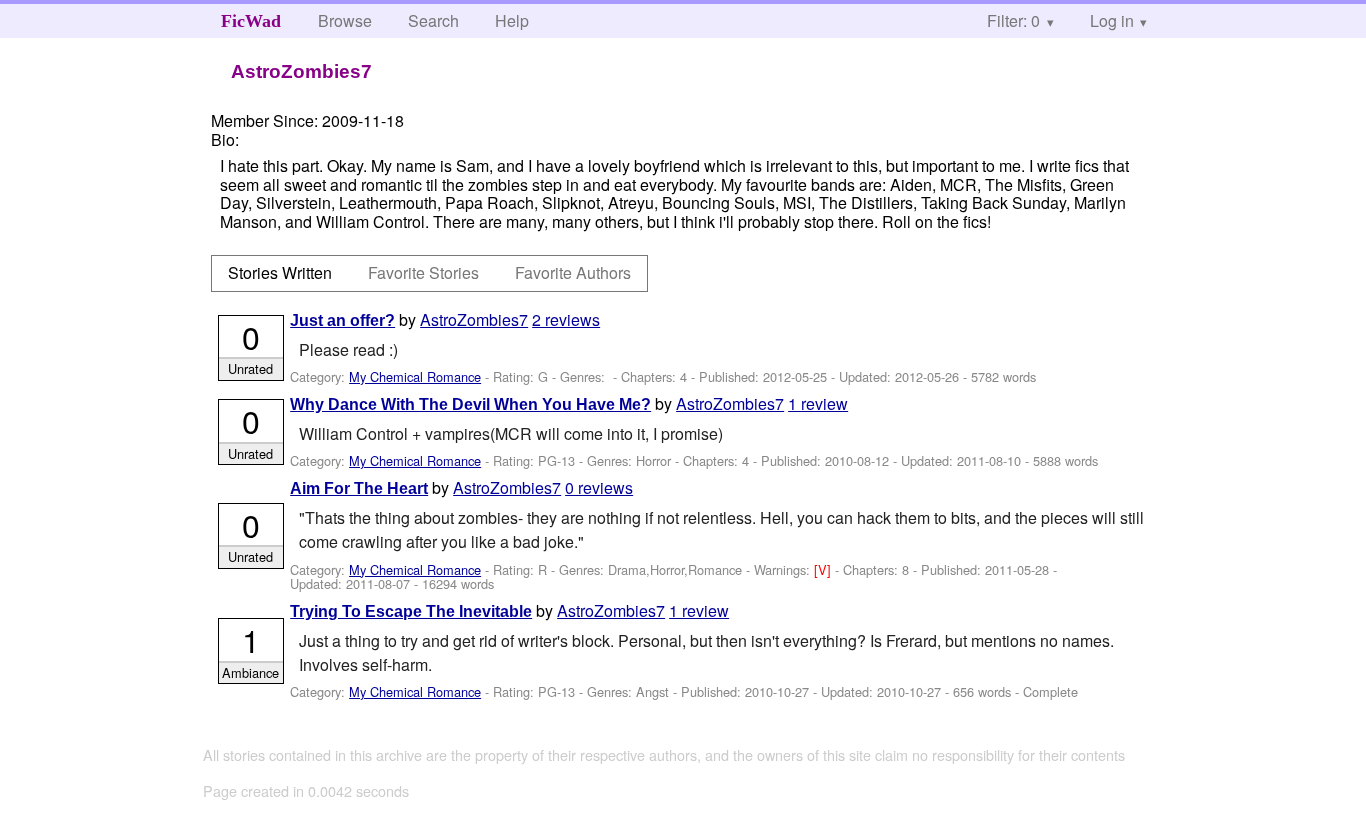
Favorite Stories (423, 272)
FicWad (251, 21)
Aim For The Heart (359, 488)
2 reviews (566, 319)
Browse (345, 20)
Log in (1112, 20)
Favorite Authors (573, 272)
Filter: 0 (1013, 20)
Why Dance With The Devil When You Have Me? (470, 404)
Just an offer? (342, 320)
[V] (824, 569)
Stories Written (280, 272)
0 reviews (599, 487)
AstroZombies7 (474, 319)
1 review (818, 403)
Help (512, 20)
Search (433, 20)
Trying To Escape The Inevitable (411, 611)
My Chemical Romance (415, 376)
